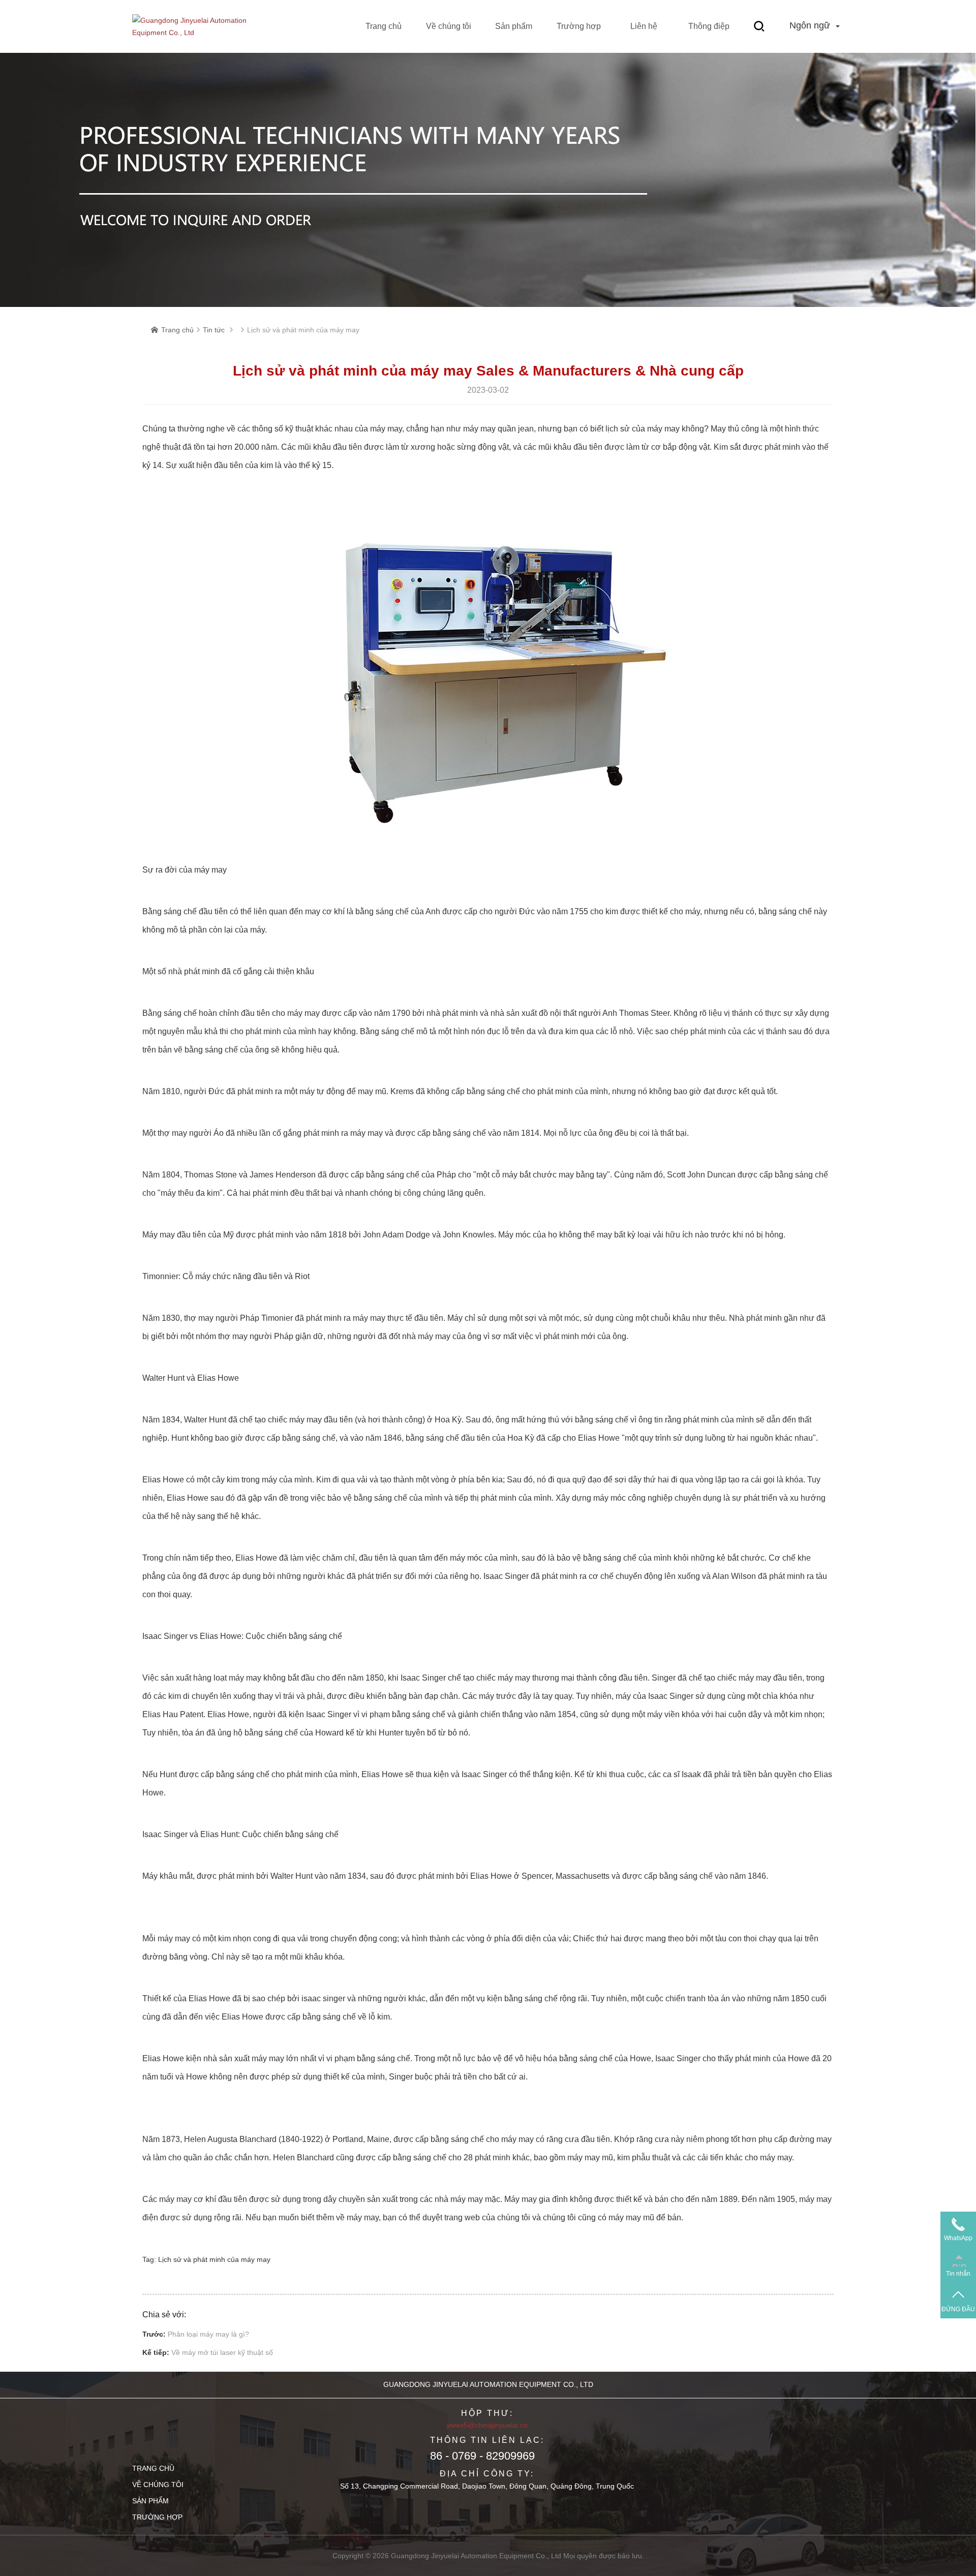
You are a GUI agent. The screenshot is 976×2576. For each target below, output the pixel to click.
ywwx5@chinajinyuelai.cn (487, 2425)
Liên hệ (644, 26)
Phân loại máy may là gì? (208, 2334)
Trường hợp (579, 26)
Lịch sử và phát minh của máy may (214, 2259)
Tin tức (214, 330)
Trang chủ (384, 26)
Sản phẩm (514, 26)
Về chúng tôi (449, 26)
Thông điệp (709, 26)
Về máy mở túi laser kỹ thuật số (222, 2352)
